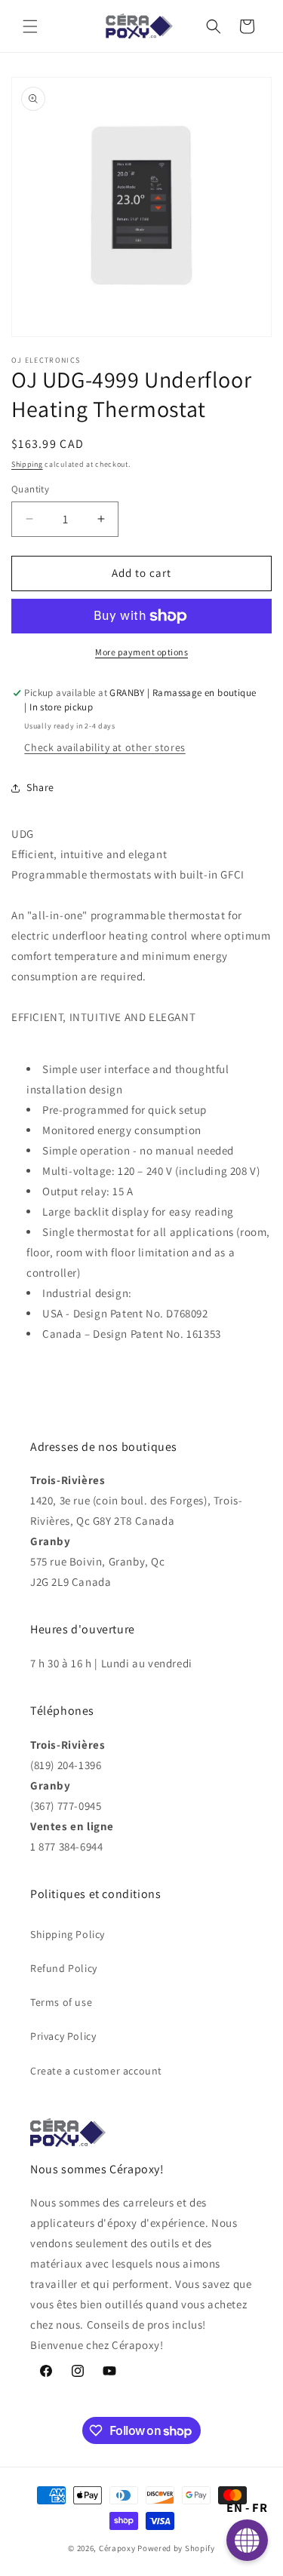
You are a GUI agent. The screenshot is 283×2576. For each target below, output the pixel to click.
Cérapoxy (117, 2548)
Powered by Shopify (176, 2548)
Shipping (27, 464)
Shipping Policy (68, 1934)
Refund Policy (64, 1968)
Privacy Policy (63, 2036)
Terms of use (61, 2002)
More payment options (141, 652)
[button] (30, 26)
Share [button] (40, 787)
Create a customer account (96, 2071)
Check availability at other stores (105, 747)
